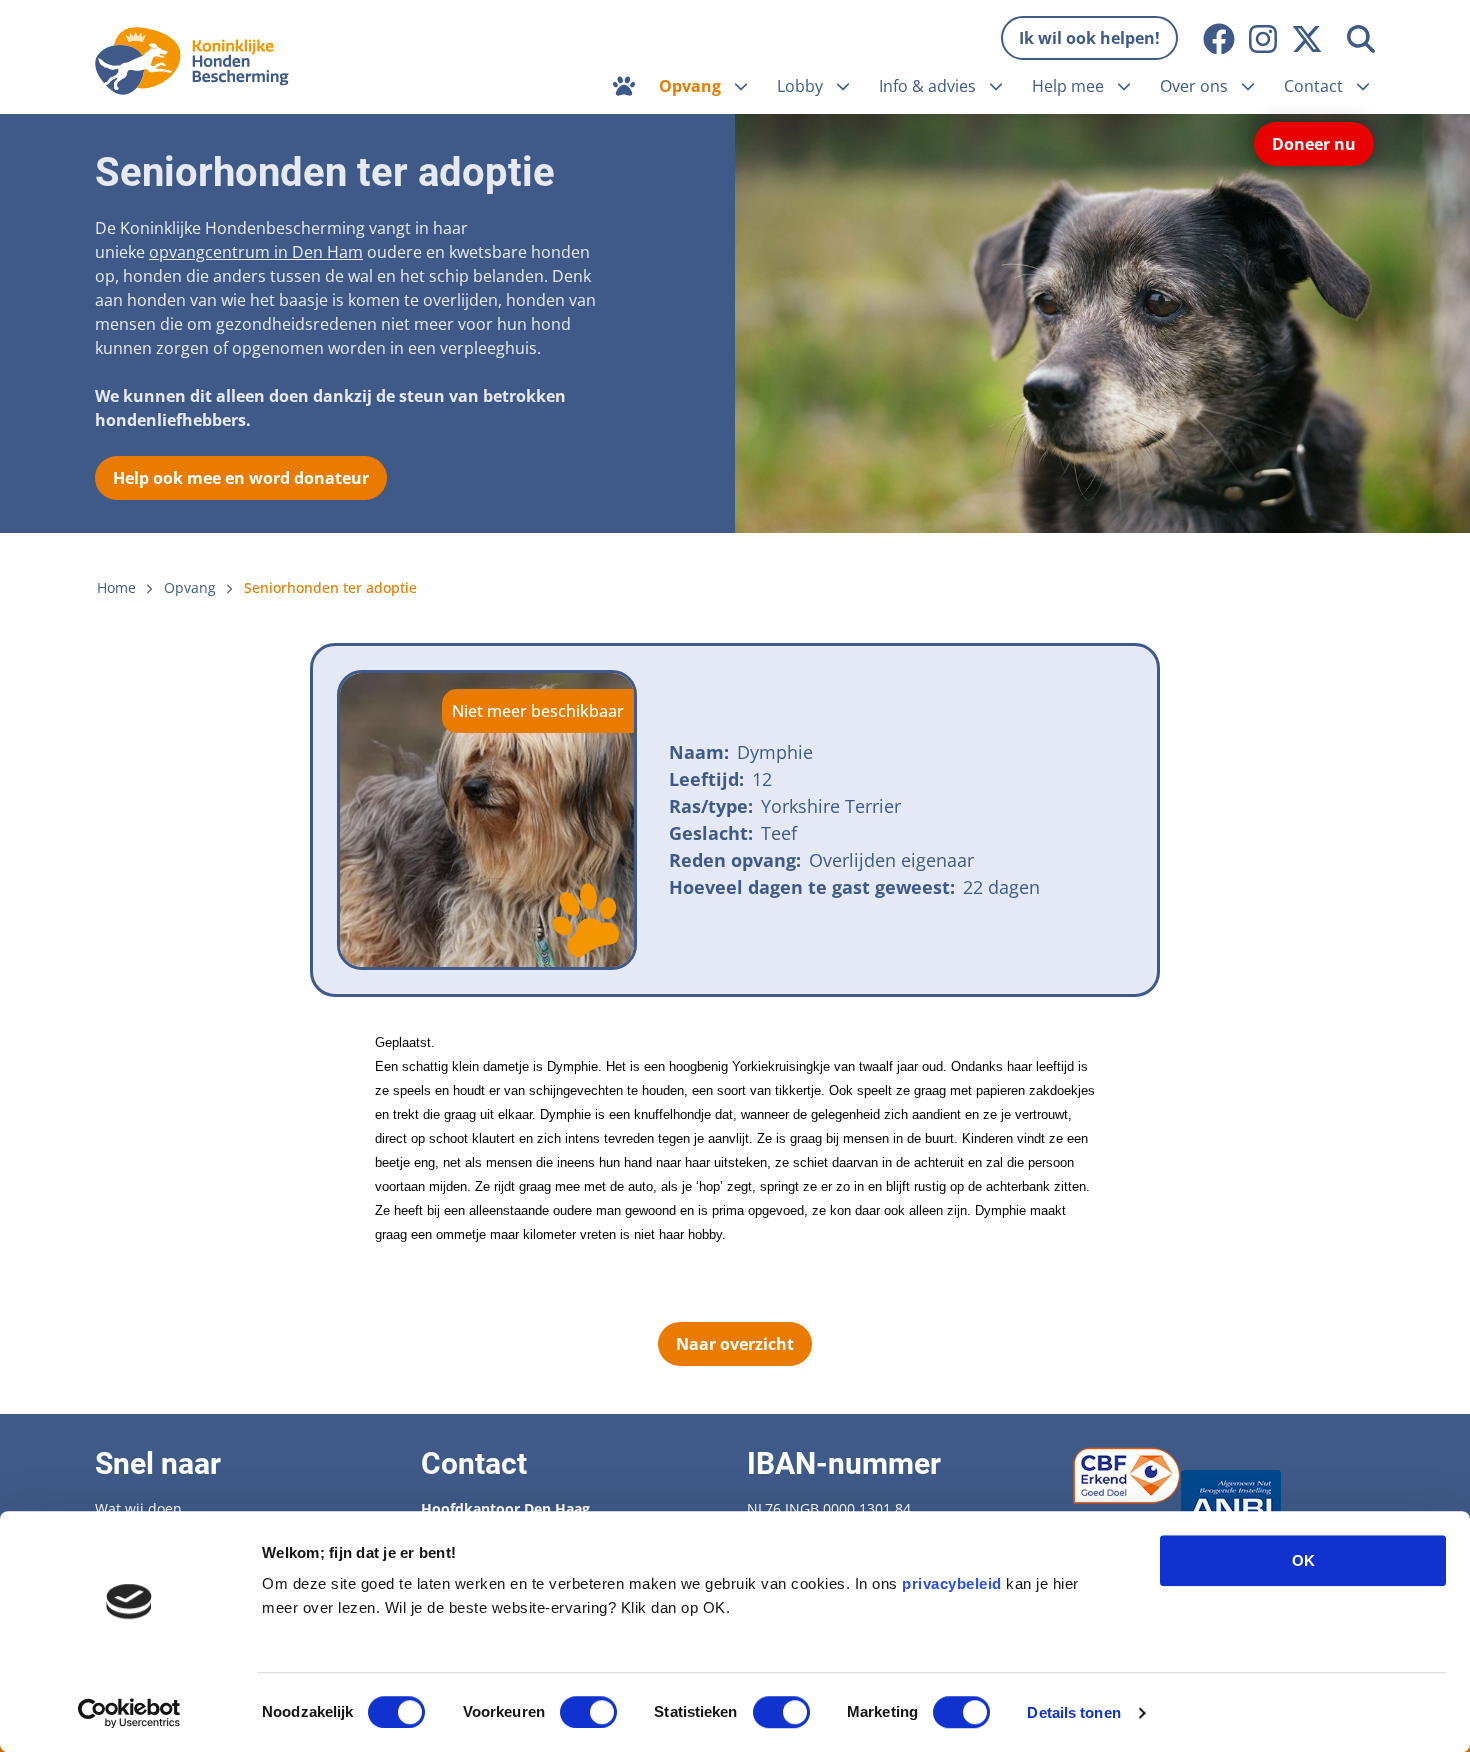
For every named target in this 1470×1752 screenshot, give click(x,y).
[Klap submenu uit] (741, 86)
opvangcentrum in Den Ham (256, 252)
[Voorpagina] (624, 86)
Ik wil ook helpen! (1089, 38)
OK (1303, 1560)
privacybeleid (952, 1583)
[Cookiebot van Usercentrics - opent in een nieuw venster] (129, 1713)
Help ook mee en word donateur (241, 478)
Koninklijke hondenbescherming (197, 61)
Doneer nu (1314, 144)
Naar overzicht (735, 1344)
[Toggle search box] (1361, 39)
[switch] (588, 1712)
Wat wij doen (138, 1508)
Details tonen (1073, 1712)
